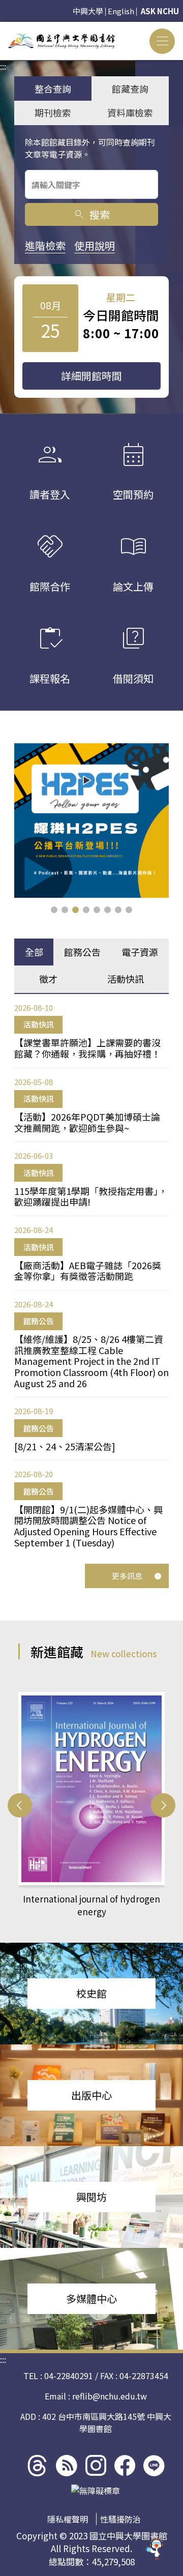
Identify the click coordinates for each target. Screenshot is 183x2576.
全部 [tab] (34, 952)
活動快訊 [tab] (126, 979)
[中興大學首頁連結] (62, 41)
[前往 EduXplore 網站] (155, 2544)
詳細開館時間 (91, 376)
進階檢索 (45, 245)
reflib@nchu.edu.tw (110, 2396)
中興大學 (88, 11)
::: (3, 28)
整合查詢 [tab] (53, 89)
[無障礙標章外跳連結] (96, 2491)
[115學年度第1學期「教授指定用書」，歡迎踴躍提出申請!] (91, 821)
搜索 (91, 214)
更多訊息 (127, 1576)
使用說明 (95, 245)
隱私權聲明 (68, 2519)
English (121, 11)
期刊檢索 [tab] (53, 112)
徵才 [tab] (48, 979)
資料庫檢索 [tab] (130, 112)
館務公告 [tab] (82, 952)
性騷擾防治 (120, 2519)
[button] (54, 910)
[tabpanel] (91, 1275)
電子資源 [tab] (140, 952)
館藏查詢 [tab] (130, 89)
